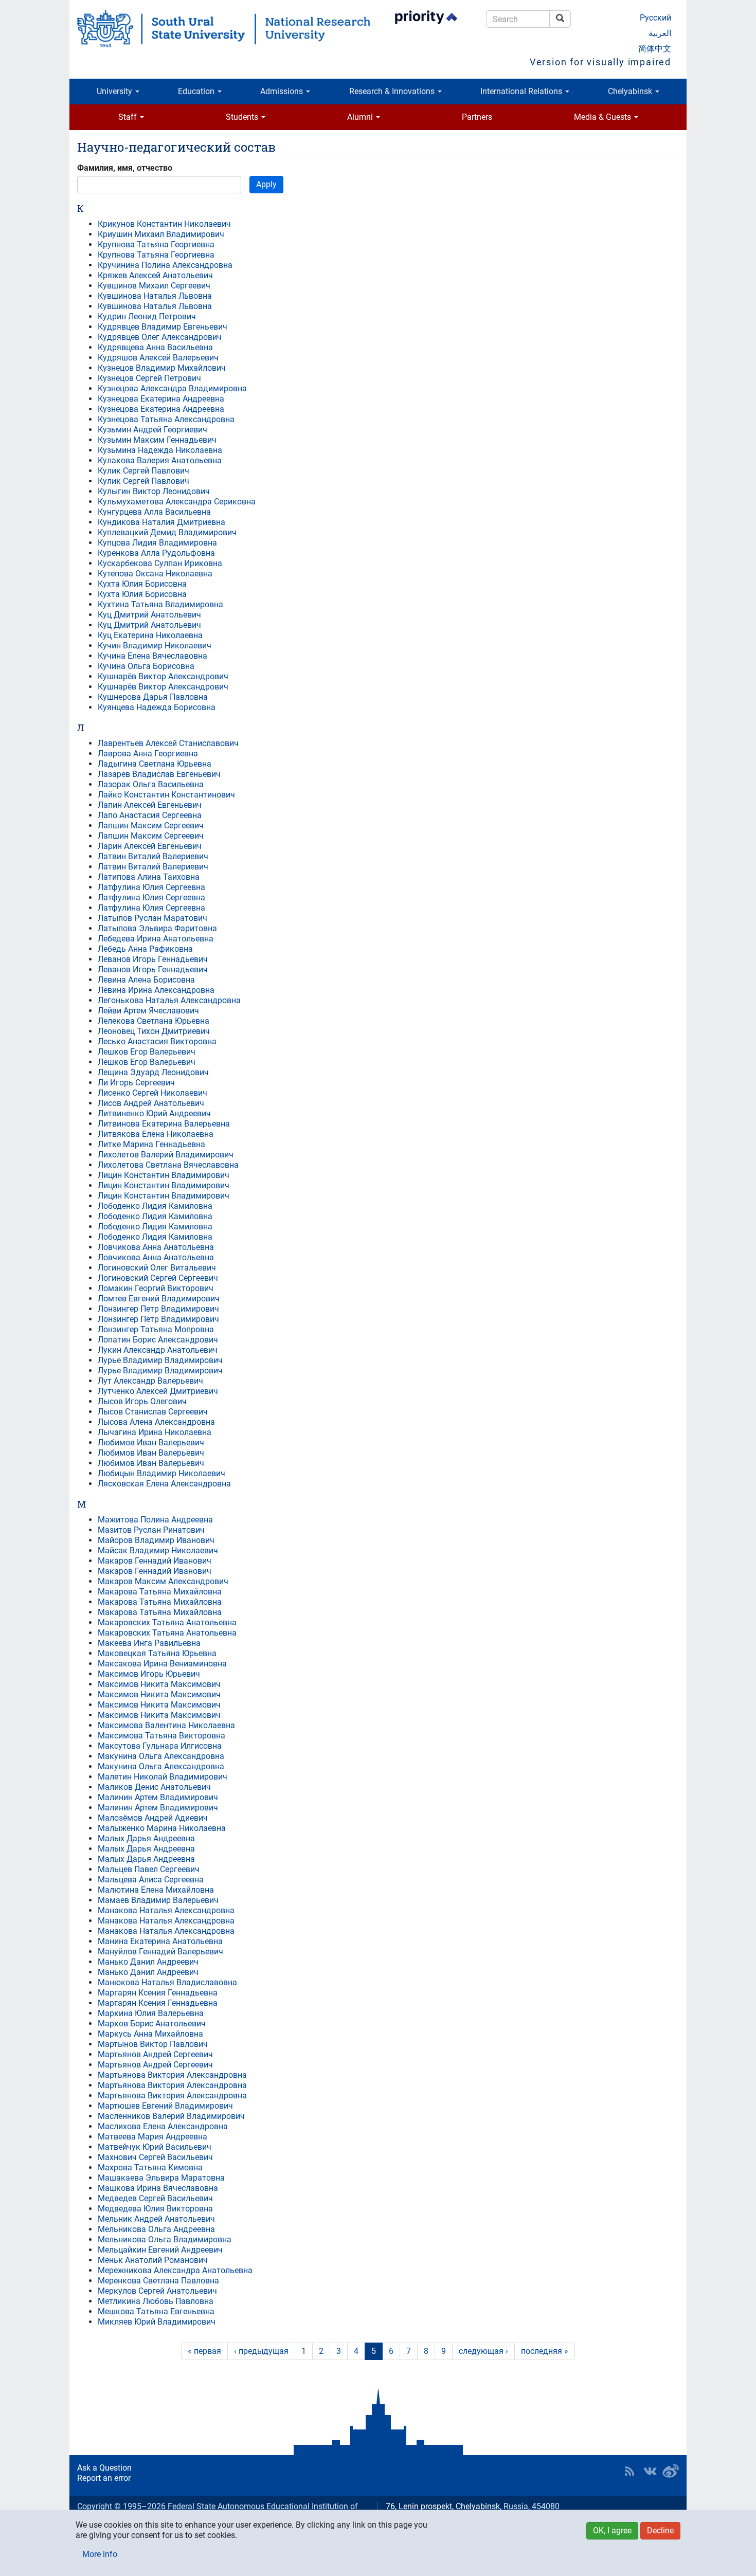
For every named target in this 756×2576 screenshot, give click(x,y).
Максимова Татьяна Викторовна (161, 1736)
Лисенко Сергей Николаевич (152, 1093)
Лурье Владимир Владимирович (160, 1360)
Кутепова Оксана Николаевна (155, 574)
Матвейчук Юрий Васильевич (155, 2147)
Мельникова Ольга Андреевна (156, 2229)
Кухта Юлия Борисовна (142, 584)
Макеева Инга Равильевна (149, 1643)
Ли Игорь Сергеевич (136, 1083)
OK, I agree (612, 2530)
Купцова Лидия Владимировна (157, 543)
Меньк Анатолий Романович (153, 2260)
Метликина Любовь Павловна (156, 2301)
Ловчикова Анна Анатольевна (156, 1247)
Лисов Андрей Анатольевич (151, 1103)
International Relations (522, 91)
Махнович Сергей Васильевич (155, 2157)
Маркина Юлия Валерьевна (151, 2013)
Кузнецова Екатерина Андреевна (161, 399)
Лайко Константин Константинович (166, 795)
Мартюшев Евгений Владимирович (165, 2106)
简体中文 (655, 49)
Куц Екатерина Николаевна (150, 635)
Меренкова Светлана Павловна (158, 2281)
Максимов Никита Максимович (159, 1684)
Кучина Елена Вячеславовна (152, 656)
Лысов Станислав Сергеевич (153, 1412)
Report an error (104, 2478)
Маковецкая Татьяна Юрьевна (157, 1653)
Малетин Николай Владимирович (163, 1777)
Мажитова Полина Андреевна (155, 1520)
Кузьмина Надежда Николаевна (160, 450)
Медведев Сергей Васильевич (155, 2198)
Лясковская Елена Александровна (164, 1484)
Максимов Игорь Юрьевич (149, 1674)
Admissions (283, 91)
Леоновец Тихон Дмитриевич (154, 1031)
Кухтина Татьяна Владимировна (160, 604)
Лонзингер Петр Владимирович (158, 1309)
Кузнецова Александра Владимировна (172, 388)
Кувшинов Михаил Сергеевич (154, 286)
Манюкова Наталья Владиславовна (167, 1982)
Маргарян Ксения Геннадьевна (158, 1993)
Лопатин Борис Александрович (158, 1340)
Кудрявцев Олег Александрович (160, 337)
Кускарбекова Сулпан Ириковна (160, 563)
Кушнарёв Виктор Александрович (163, 676)
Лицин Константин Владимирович (164, 1175)
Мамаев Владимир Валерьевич (158, 1900)
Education (197, 91)
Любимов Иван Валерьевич (151, 1443)
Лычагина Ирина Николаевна (155, 1432)
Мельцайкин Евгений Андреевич (160, 2250)
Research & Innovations (393, 91)
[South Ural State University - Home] (224, 29)
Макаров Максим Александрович (163, 1581)
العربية (660, 33)
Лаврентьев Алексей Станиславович (168, 743)
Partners (477, 117)
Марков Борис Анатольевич (152, 2024)
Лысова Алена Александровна (156, 1422)
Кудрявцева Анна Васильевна (155, 347)
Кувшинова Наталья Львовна (155, 296)
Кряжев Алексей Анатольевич (155, 275)
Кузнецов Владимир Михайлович (162, 368)
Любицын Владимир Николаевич (161, 1473)
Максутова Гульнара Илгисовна (160, 1746)
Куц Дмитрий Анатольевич (149, 615)
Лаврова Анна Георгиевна (148, 754)
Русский (655, 18)
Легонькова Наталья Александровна (169, 1000)
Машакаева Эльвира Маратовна (161, 2178)
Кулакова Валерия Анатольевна (160, 460)
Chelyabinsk (631, 91)
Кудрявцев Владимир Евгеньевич (163, 327)
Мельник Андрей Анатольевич (156, 2219)
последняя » (545, 2351)
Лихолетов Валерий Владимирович (166, 1155)
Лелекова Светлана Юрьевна (154, 1021)
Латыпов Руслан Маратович (152, 918)
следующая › (483, 2351)
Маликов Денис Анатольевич (154, 1787)
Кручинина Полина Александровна (165, 265)
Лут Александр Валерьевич (150, 1381)
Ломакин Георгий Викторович (156, 1288)
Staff (129, 117)
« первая (204, 2351)
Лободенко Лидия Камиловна (155, 1206)
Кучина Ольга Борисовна (146, 666)
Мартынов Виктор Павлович (153, 2044)
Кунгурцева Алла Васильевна (154, 512)
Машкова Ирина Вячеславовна (158, 2188)
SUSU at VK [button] (650, 2471)
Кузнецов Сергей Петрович (149, 378)
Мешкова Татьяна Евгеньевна (156, 2311)
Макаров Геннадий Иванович (155, 1561)
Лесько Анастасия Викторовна (157, 1041)
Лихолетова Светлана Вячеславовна (168, 1165)
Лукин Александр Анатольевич (158, 1350)
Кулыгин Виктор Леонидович (154, 491)
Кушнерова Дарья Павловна (153, 697)
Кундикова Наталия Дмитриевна (161, 522)
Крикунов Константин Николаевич (164, 224)
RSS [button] (629, 2471)
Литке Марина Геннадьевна (151, 1144)
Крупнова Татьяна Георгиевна (156, 244)
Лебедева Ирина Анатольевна (156, 939)
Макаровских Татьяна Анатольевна (167, 1622)
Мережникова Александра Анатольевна (175, 2270)
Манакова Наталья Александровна (166, 1910)
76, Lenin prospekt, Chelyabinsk (443, 2506)
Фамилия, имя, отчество (125, 168)
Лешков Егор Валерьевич (147, 1052)
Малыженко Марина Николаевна (162, 1828)
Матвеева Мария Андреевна (152, 2137)
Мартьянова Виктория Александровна (172, 2075)
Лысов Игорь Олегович (142, 1401)
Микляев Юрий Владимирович (157, 2322)
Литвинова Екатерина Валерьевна (164, 1124)
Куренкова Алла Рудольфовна (156, 553)
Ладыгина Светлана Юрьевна (155, 764)
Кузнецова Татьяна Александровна (166, 419)
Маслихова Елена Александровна (163, 2126)
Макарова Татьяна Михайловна (160, 1592)
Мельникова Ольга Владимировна (165, 2239)
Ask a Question (104, 2468)
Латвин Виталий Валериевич (153, 856)
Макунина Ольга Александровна (161, 1756)
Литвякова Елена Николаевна (156, 1134)
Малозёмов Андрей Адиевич (153, 1818)
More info (100, 2554)
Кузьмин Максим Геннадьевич (157, 440)
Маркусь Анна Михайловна (150, 2034)
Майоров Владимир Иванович (156, 1540)
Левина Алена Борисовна (146, 980)
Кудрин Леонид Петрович (147, 316)
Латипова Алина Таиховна (149, 877)
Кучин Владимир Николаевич (155, 646)
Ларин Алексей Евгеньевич (150, 846)
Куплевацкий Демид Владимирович (167, 532)
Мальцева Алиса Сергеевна (151, 1880)
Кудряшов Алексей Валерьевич (158, 358)
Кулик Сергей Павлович (143, 471)
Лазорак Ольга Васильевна (151, 784)
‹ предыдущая (261, 2351)
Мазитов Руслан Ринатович (151, 1530)
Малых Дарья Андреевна (146, 1838)
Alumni (361, 117)
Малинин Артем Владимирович (158, 1797)
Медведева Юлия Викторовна (155, 2209)
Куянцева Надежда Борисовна (157, 707)
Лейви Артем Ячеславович (148, 1011)
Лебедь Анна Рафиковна (145, 949)
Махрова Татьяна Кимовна (150, 2167)
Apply (266, 184)
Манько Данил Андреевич (148, 1962)
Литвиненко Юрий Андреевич (154, 1113)
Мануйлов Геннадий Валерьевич (160, 1952)
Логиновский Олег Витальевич (157, 1268)
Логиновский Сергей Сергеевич (158, 1278)
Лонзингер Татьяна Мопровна (156, 1329)
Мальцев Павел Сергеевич (149, 1869)
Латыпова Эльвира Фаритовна (157, 928)
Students (243, 117)
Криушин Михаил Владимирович (161, 234)
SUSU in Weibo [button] (671, 2471)
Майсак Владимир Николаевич (158, 1550)
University (115, 91)
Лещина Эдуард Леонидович (153, 1072)
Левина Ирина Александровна (156, 990)
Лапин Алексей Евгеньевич (150, 805)
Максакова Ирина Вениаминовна (162, 1664)
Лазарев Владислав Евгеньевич (159, 774)
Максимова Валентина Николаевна (166, 1725)
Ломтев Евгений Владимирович (159, 1299)
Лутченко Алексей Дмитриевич (158, 1391)
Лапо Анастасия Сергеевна (150, 815)
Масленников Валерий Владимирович (171, 2116)
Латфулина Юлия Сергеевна (151, 887)
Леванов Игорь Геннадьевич (153, 959)
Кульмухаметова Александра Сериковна (177, 502)
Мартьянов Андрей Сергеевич (155, 2054)
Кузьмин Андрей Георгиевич (152, 430)
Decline (660, 2530)
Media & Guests (604, 117)
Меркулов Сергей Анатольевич (157, 2291)
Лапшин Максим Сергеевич (151, 826)
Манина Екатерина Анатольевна (160, 1941)
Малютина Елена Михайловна (156, 1890)
